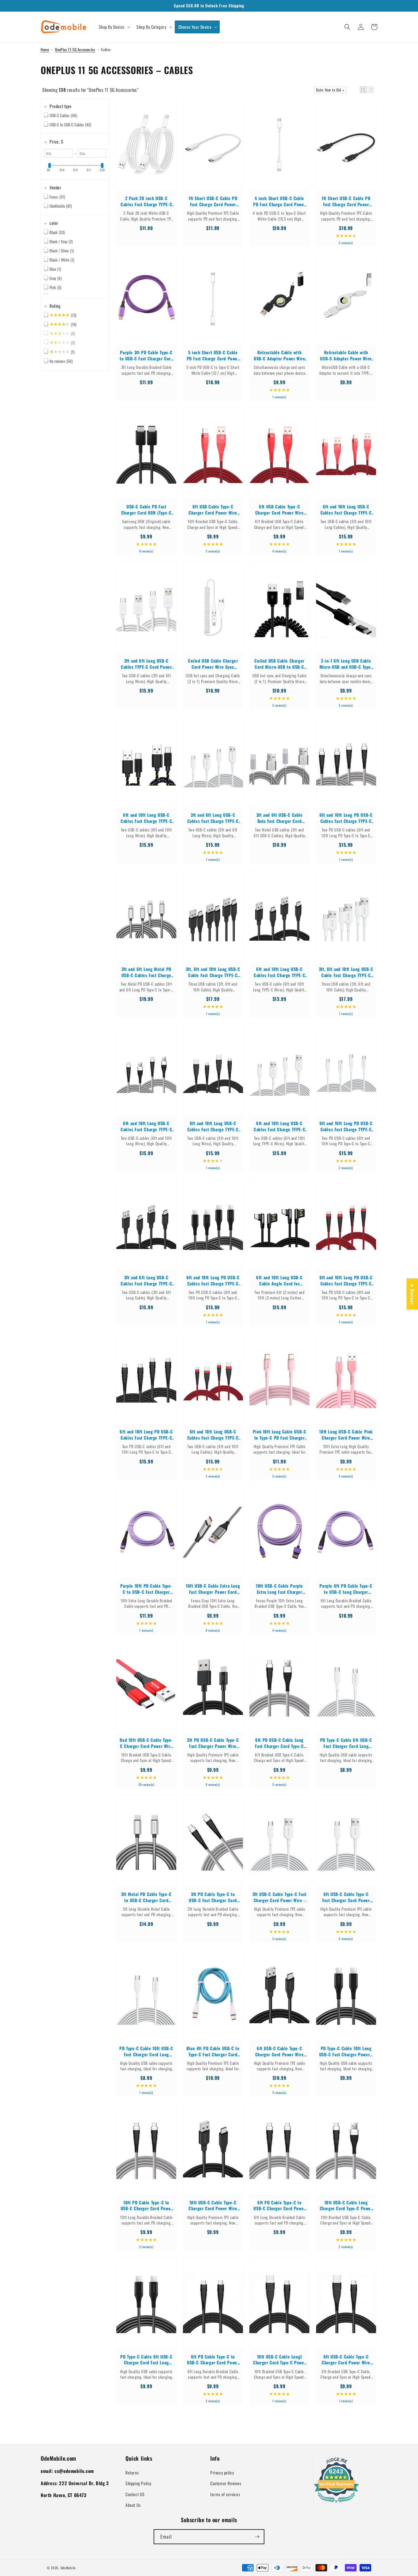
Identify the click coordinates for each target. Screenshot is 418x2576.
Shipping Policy (138, 2483)
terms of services (225, 2494)
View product (146, 151)
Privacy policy (222, 2472)
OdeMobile (68, 2568)
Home (45, 49)
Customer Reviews (226, 2483)
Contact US (135, 2494)
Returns (132, 2472)
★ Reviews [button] (412, 1294)
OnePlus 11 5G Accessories (75, 49)
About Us (133, 2505)
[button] (114, 27)
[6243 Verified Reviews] (336, 2504)
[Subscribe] (257, 2537)
